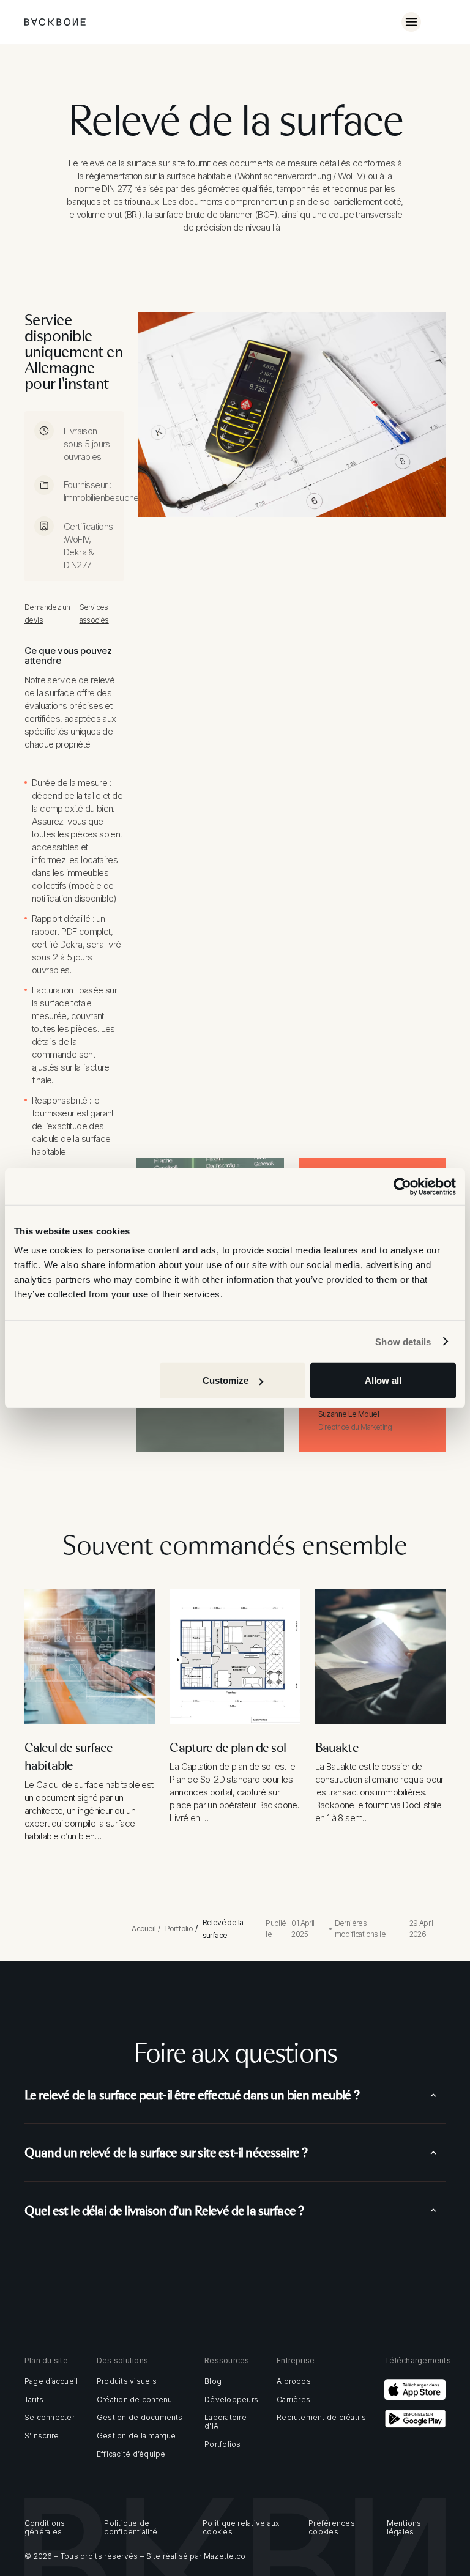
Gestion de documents (140, 2418)
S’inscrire (42, 2436)
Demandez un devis (47, 614)
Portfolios (222, 2444)
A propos (294, 2381)
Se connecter (50, 2418)
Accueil (144, 1928)
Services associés (94, 614)
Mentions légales (404, 2528)
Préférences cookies (332, 2528)
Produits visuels (127, 2381)
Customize (226, 1380)
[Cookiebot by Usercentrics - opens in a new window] (402, 1186)
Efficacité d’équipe (131, 2454)
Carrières (293, 2400)
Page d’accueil (51, 2381)
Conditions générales (45, 2528)
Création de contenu (135, 2400)
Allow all (383, 1380)
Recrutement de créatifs (322, 2418)
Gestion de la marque (136, 2436)
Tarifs (34, 2400)
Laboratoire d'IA (226, 2422)
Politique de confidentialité (131, 2528)
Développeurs (231, 2400)
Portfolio (179, 1928)
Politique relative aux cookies (241, 2528)
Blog (213, 2381)
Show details (403, 1341)
